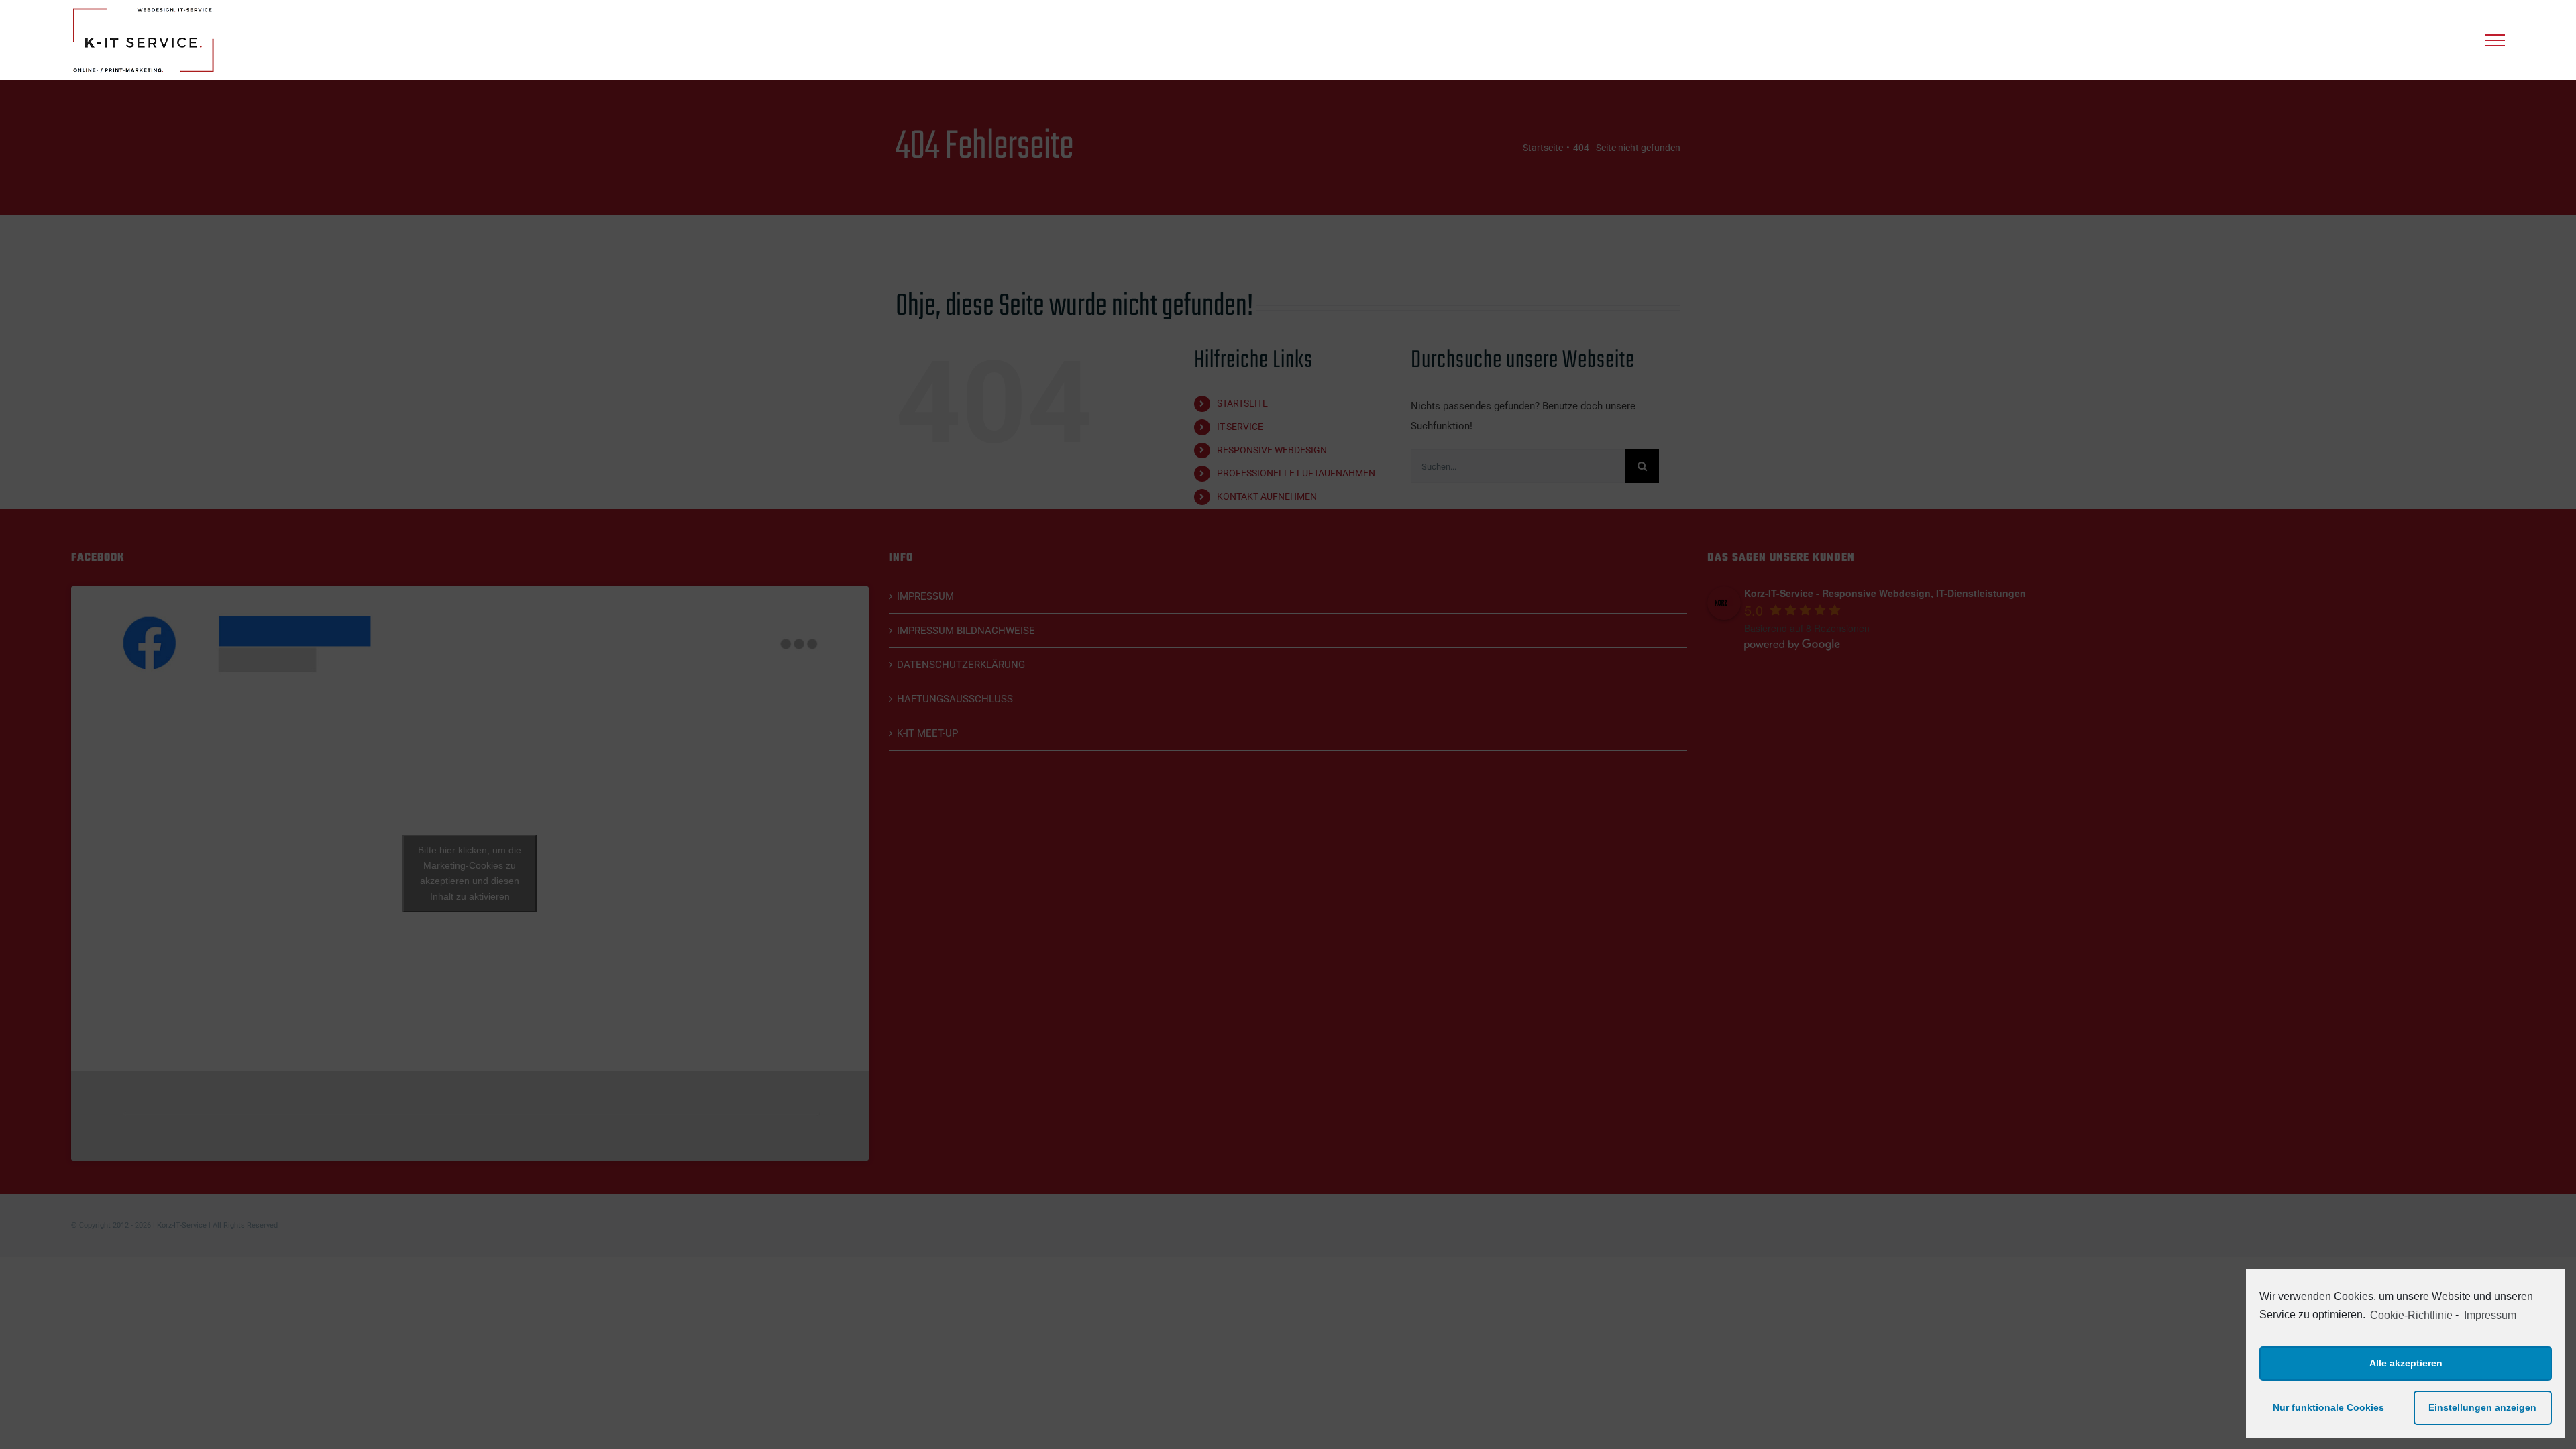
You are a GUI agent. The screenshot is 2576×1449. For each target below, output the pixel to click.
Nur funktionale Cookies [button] (2328, 1407)
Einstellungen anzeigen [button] (2482, 1407)
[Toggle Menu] (2495, 40)
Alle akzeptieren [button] (2406, 1363)
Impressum (2490, 1315)
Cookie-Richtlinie (2411, 1315)
